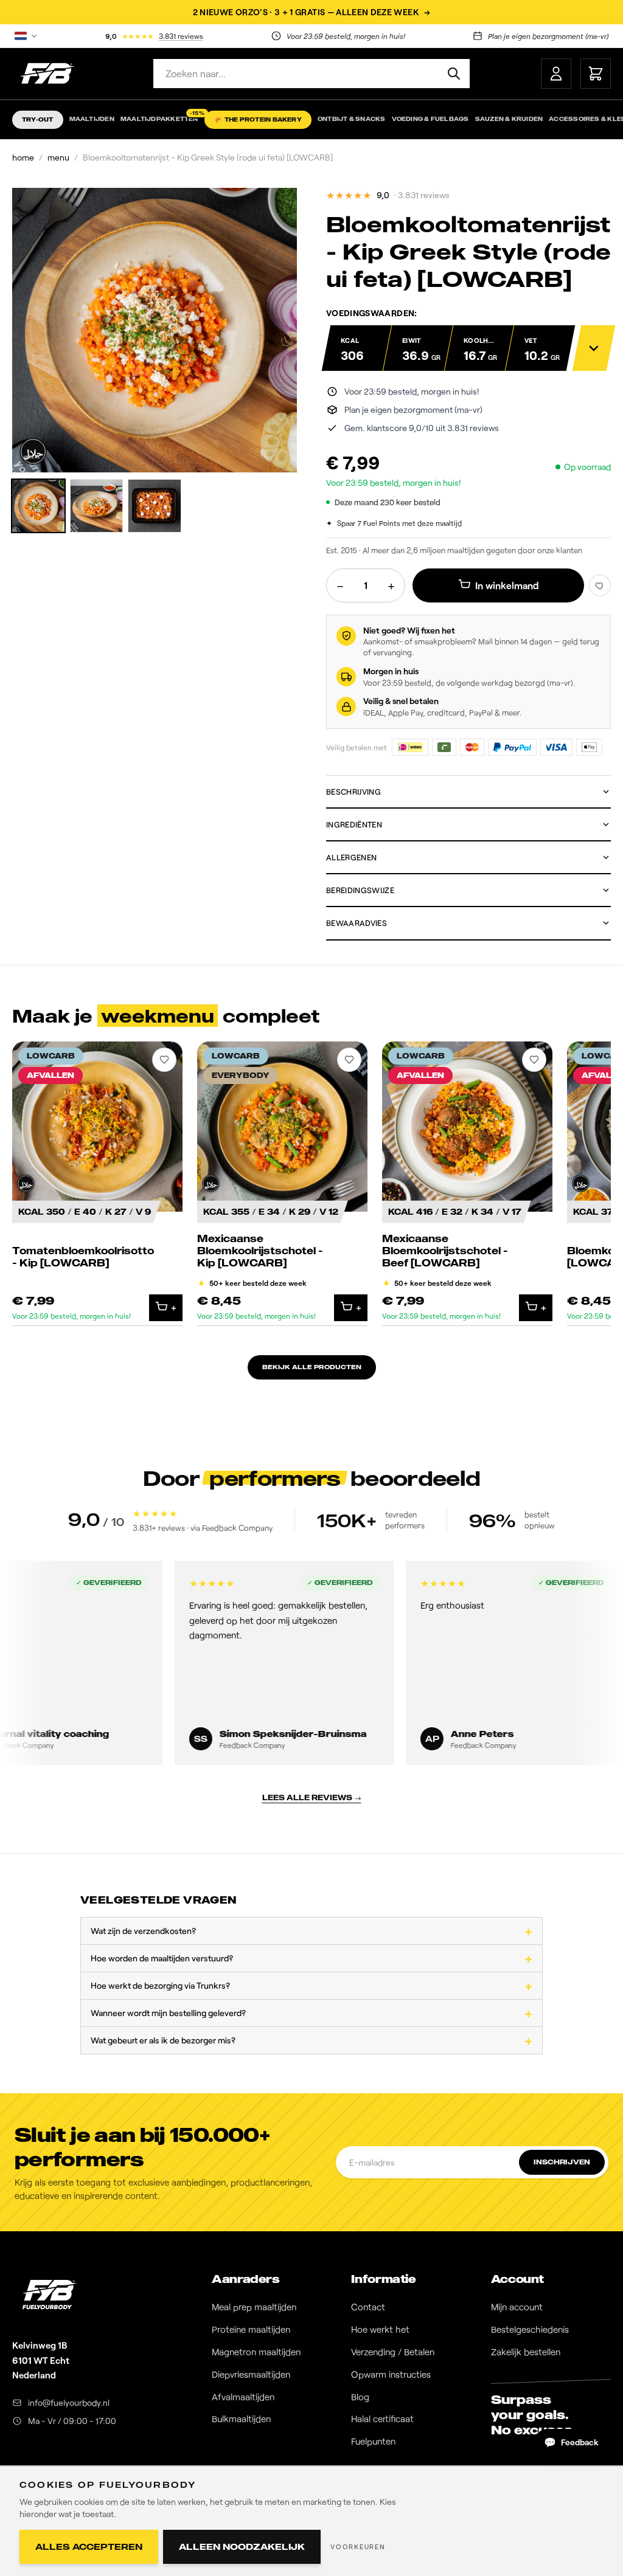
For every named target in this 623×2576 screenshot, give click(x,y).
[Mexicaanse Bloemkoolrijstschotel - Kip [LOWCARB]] (282, 1184)
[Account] (556, 74)
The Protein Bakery (258, 119)
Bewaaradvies (357, 923)
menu (58, 157)
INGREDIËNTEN (354, 824)
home (23, 157)
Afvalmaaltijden (243, 2397)
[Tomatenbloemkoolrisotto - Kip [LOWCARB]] (97, 1184)
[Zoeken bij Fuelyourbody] (454, 74)
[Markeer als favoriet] (600, 585)
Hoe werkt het (380, 2329)
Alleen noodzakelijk (242, 2547)
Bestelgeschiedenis (530, 2329)
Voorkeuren (358, 2547)
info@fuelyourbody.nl (69, 2402)
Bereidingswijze (360, 890)
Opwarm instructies (391, 2374)
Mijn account (517, 2307)
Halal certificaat (382, 2419)
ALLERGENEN (351, 857)
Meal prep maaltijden (254, 2307)
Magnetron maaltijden (256, 2352)
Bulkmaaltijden (241, 2419)
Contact (368, 2307)
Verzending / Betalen (393, 2352)
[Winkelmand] (596, 74)
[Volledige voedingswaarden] (594, 348)
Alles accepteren (89, 2547)
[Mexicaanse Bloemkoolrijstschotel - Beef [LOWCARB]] (467, 1184)
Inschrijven (562, 2162)
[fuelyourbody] (47, 74)
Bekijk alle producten (312, 1367)
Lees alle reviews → (312, 1797)
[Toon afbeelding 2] (97, 506)
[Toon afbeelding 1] (38, 506)
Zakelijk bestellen (526, 2352)
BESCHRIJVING (353, 792)
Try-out (38, 119)
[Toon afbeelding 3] (155, 506)
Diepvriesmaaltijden (251, 2374)
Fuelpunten (373, 2441)
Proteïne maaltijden (251, 2329)
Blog (360, 2397)
